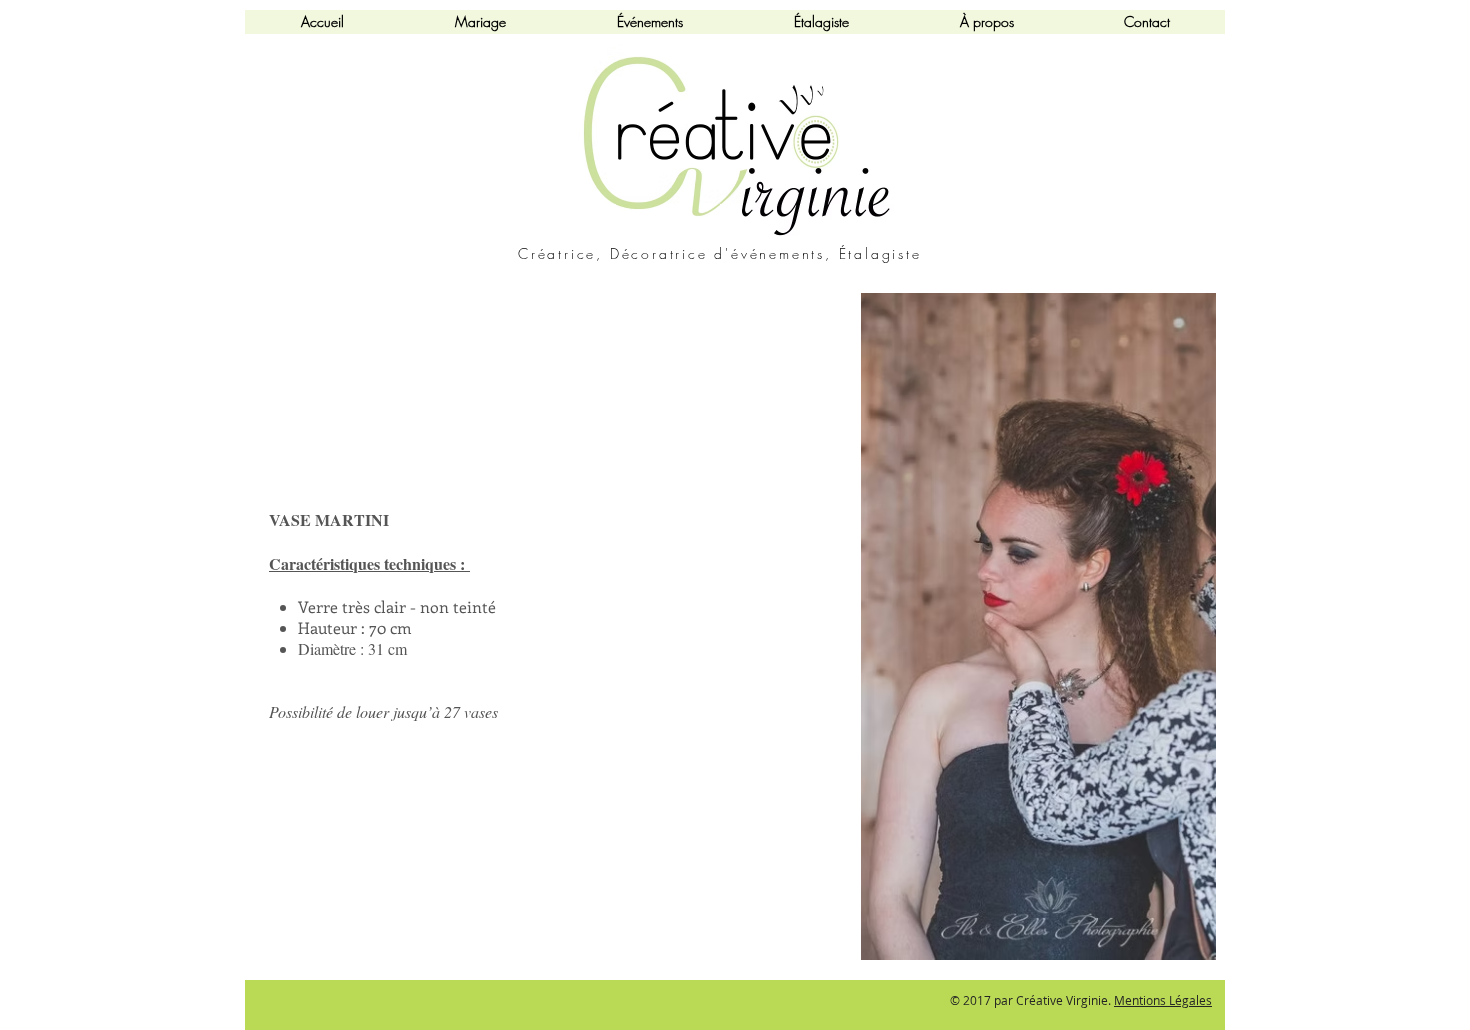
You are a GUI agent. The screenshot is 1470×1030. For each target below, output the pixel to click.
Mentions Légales (1163, 1000)
